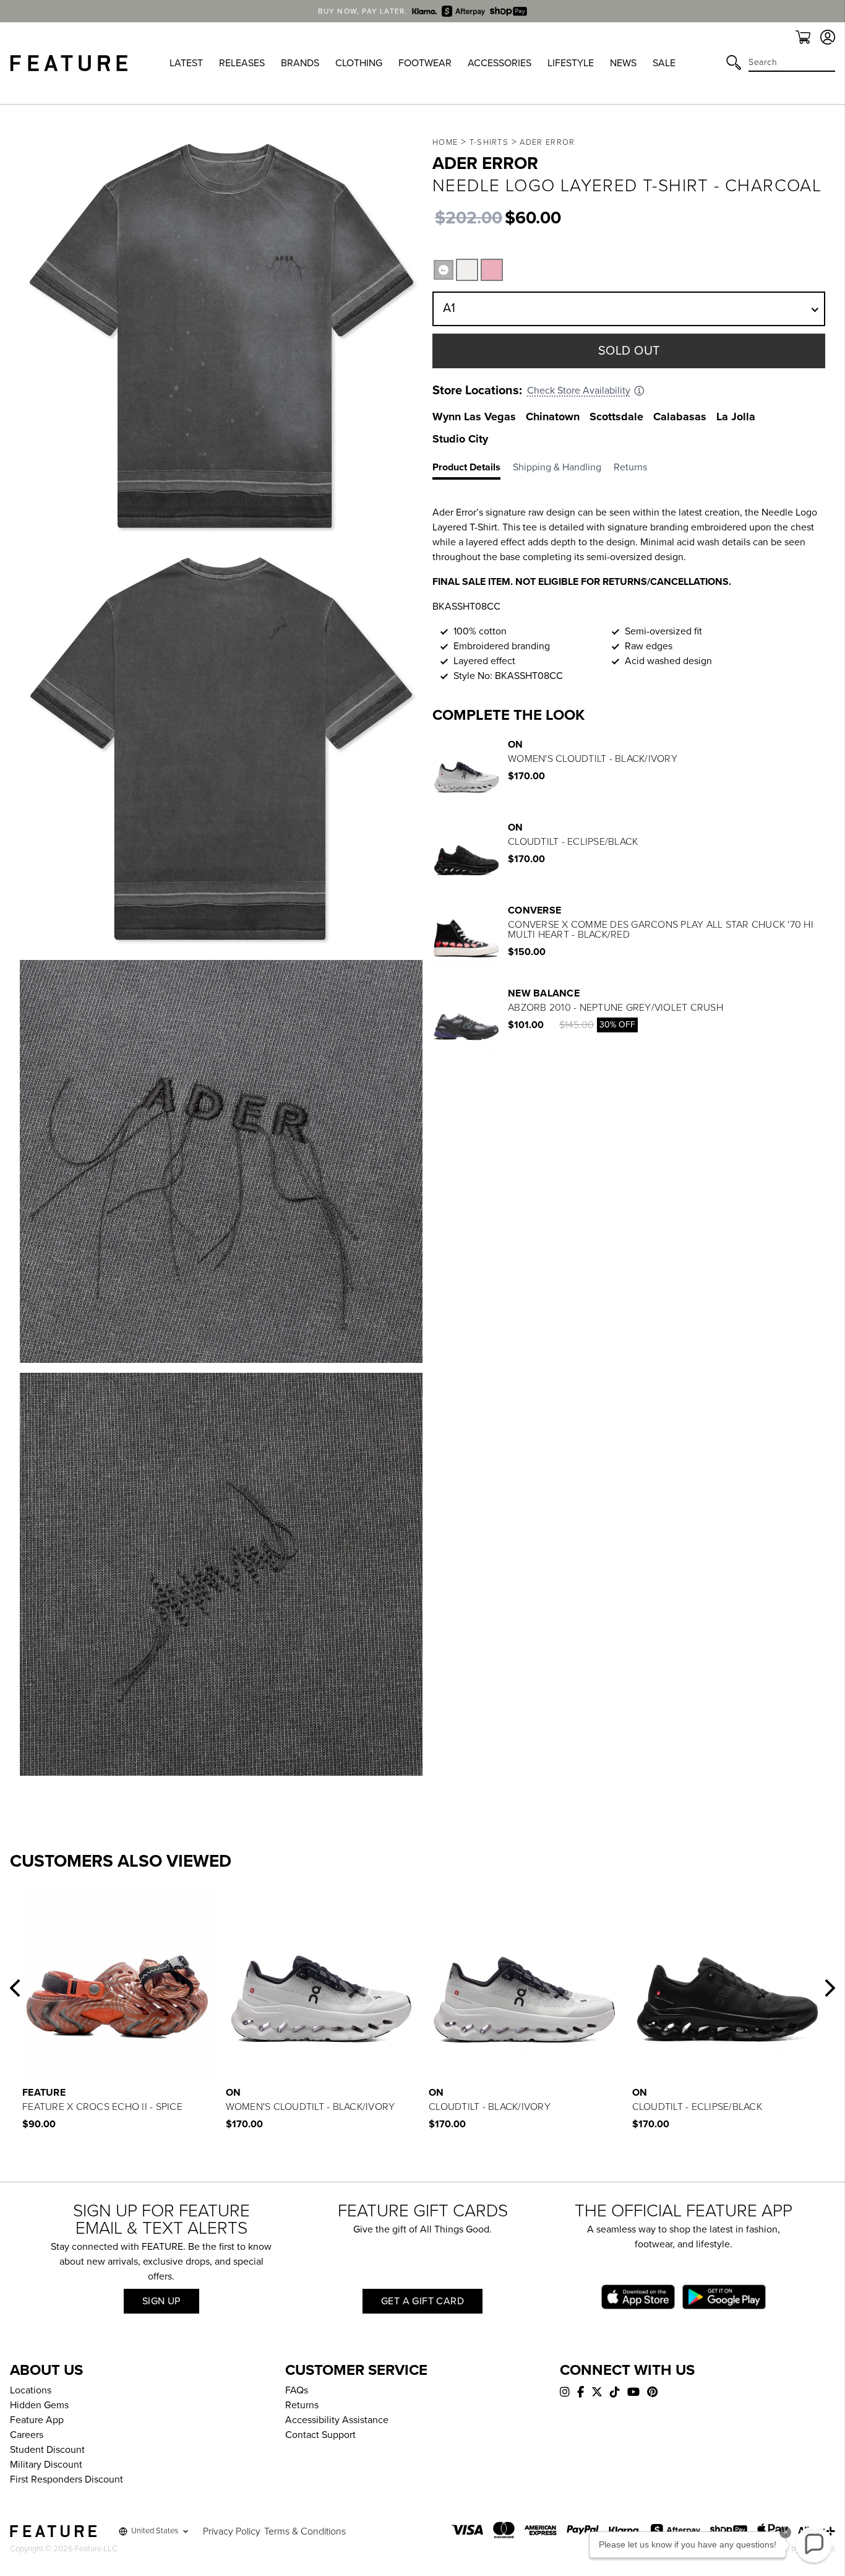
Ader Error (547, 142)
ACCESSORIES (500, 63)
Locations (31, 2390)
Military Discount (46, 2465)
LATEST (186, 63)
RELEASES (242, 63)
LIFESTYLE (571, 63)
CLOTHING (359, 63)
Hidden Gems (39, 2405)
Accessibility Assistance (337, 2420)
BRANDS (300, 63)
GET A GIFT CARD (422, 2301)
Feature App (37, 2420)
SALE (664, 63)
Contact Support (320, 2435)
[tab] (473, 470)
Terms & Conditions (305, 2531)
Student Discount (47, 2450)
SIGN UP (161, 2301)
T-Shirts (489, 142)
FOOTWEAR (425, 63)
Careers (27, 2435)
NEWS (623, 63)
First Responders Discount (66, 2479)
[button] (15, 1988)
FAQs (297, 2390)
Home (445, 142)
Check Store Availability (579, 391)
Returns (302, 2405)
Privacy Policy (232, 2531)
